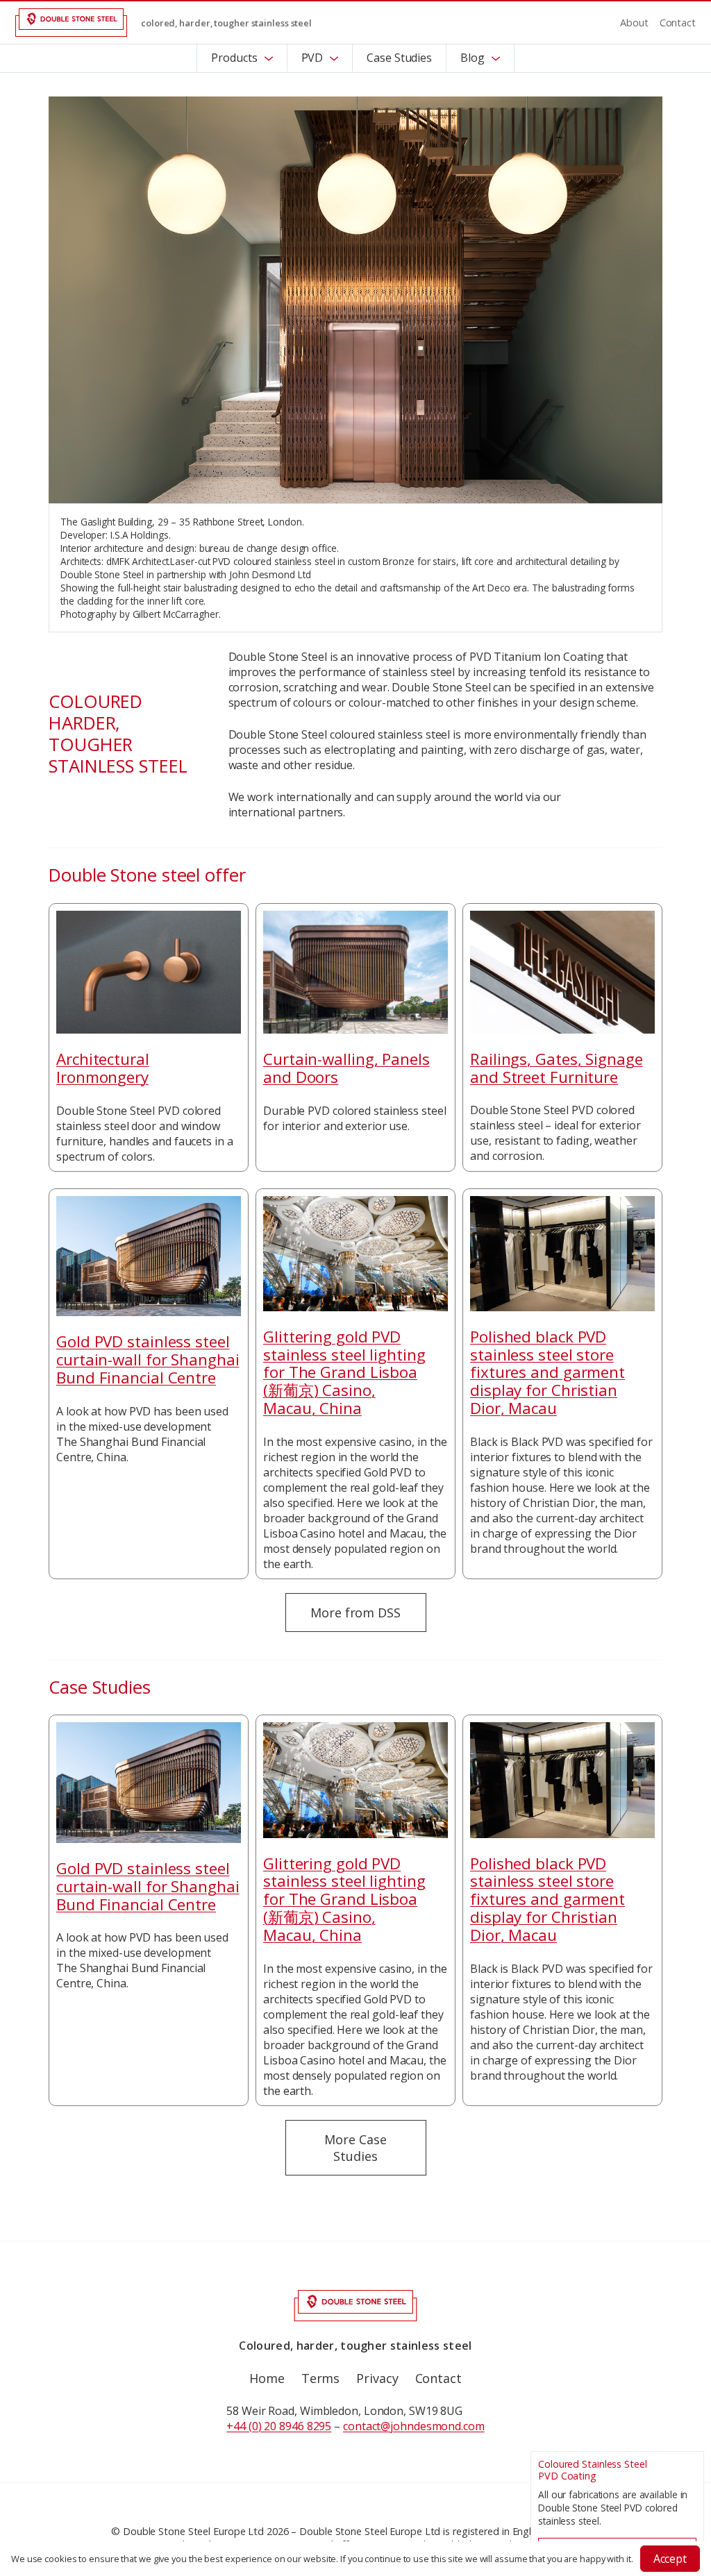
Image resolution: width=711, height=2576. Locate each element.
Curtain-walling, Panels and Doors (346, 1068)
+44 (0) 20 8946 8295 (279, 2426)
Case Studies (399, 58)
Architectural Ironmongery (103, 1068)
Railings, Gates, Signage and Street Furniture (557, 1068)
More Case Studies (355, 2148)
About (634, 23)
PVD (312, 58)
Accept (670, 2559)
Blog (472, 58)
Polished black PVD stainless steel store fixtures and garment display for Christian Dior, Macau (547, 1372)
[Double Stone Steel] (71, 23)
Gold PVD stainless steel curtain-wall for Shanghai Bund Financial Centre (148, 1359)
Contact (678, 23)
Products (234, 58)
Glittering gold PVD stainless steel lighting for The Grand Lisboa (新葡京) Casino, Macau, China (344, 1372)
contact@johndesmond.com (414, 2426)
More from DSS (355, 1613)
